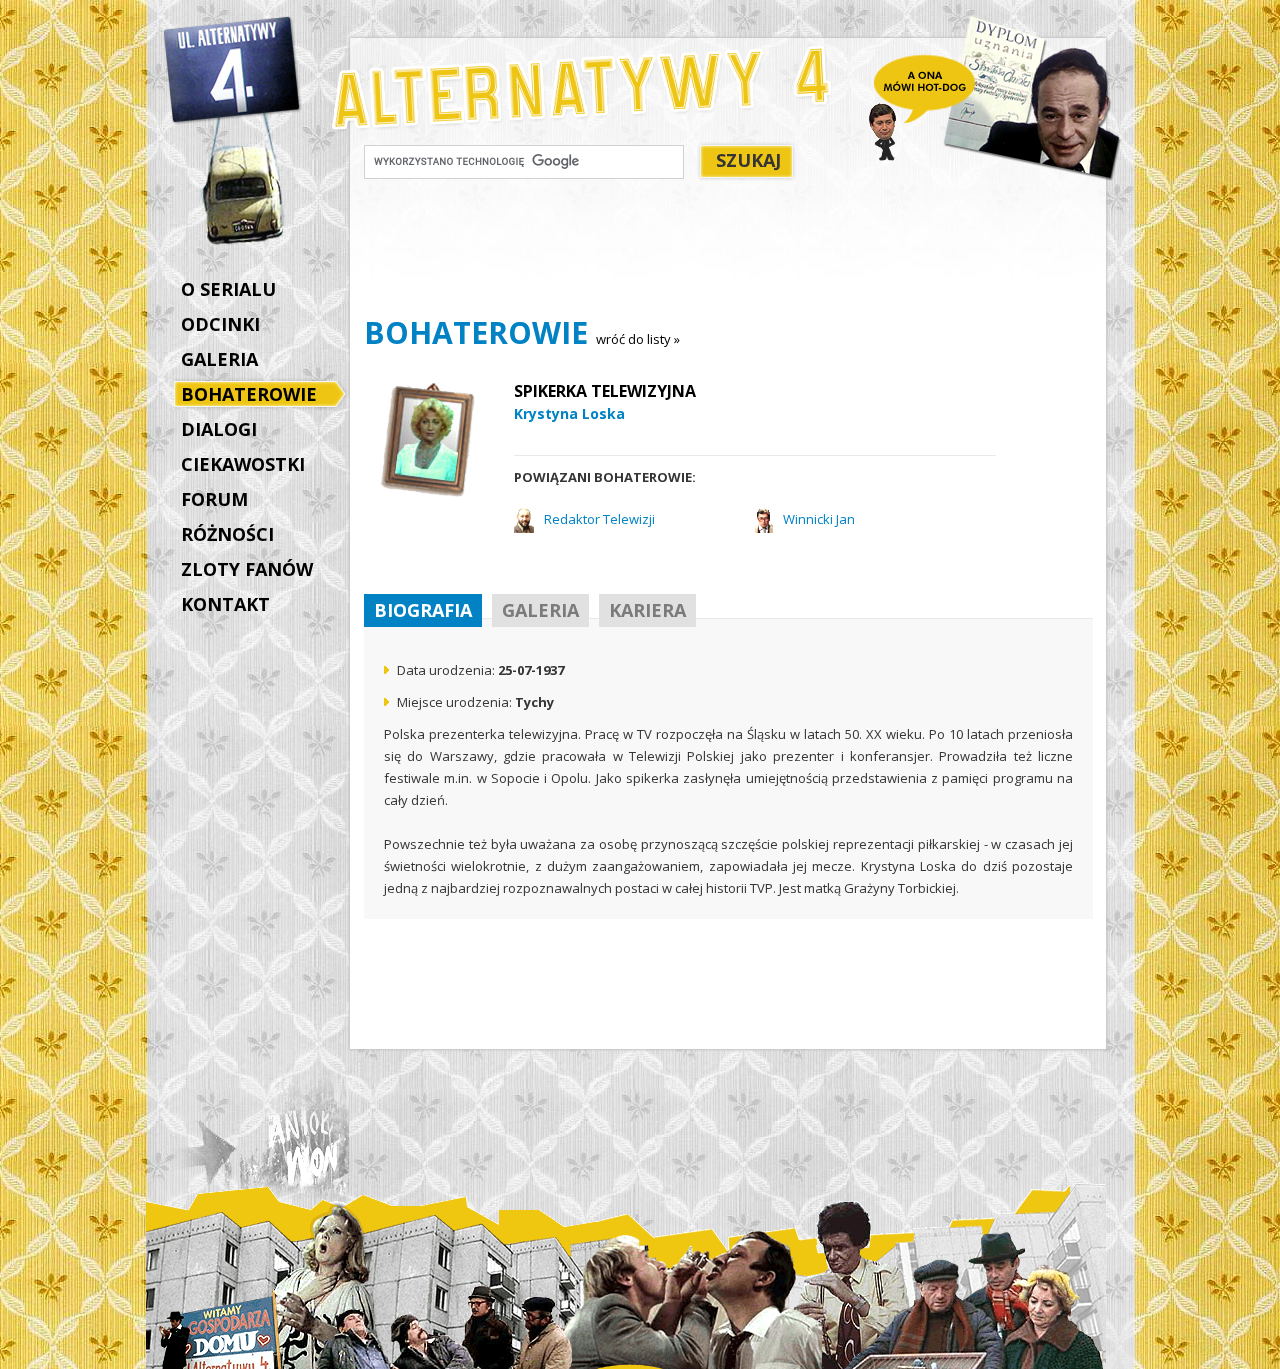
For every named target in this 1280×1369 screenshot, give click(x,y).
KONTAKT (225, 604)
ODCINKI (220, 324)
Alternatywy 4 (233, 70)
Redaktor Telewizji (599, 519)
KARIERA (647, 610)
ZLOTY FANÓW (247, 569)
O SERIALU (228, 289)
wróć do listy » (638, 339)
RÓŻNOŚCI (227, 534)
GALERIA (219, 359)
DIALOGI (219, 429)
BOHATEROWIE (249, 394)
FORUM (214, 499)
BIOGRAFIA (423, 610)
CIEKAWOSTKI (243, 464)
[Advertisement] (728, 251)
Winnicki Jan (819, 519)
